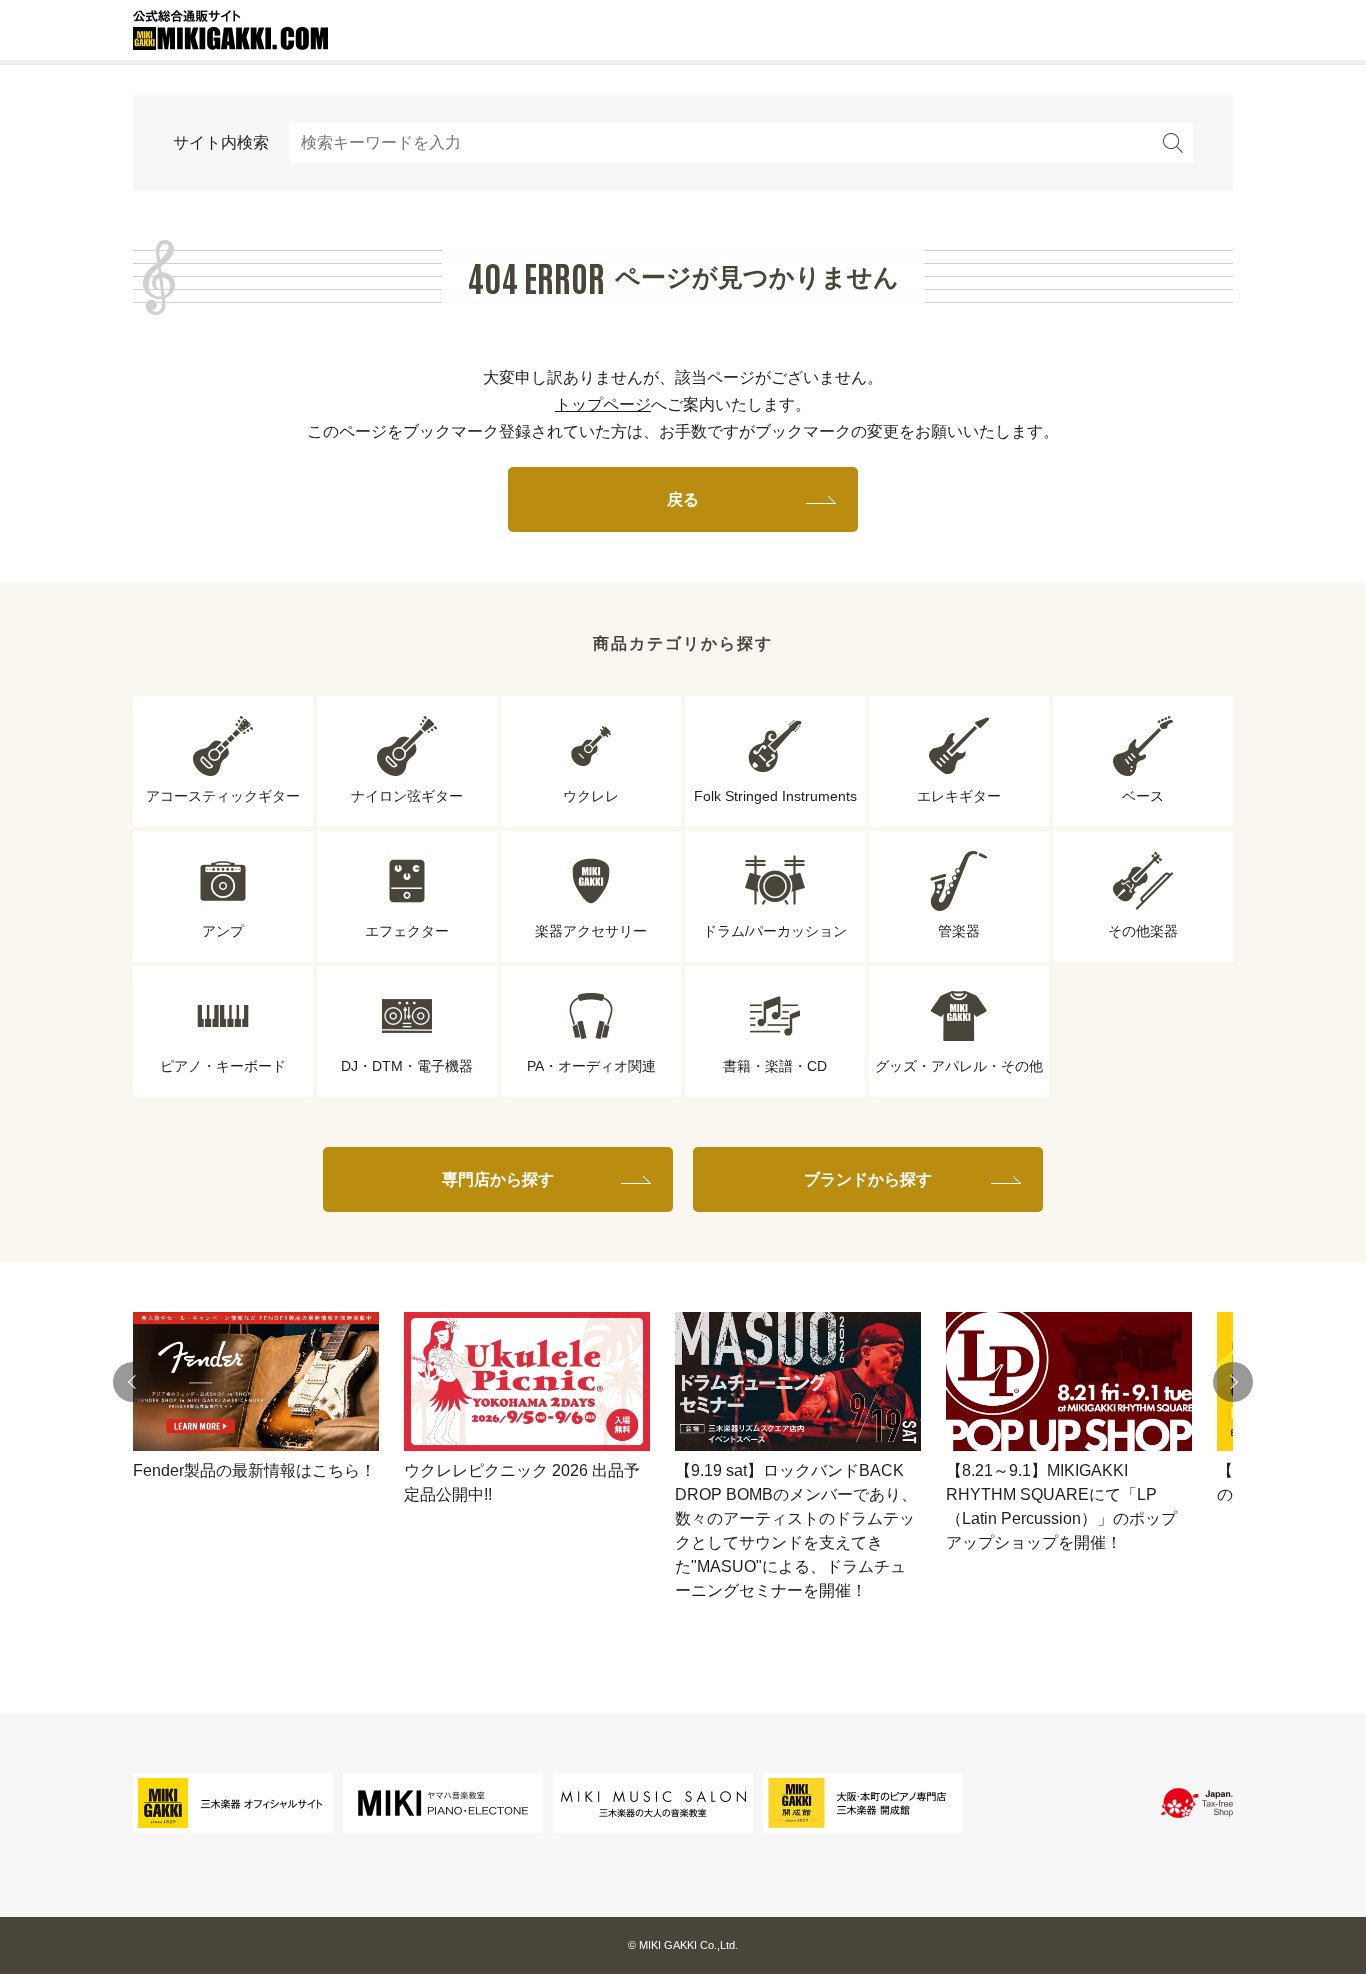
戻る (683, 499)
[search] (1173, 143)
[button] (133, 1382)
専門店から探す (498, 1179)
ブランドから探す (868, 1179)
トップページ (603, 404)
